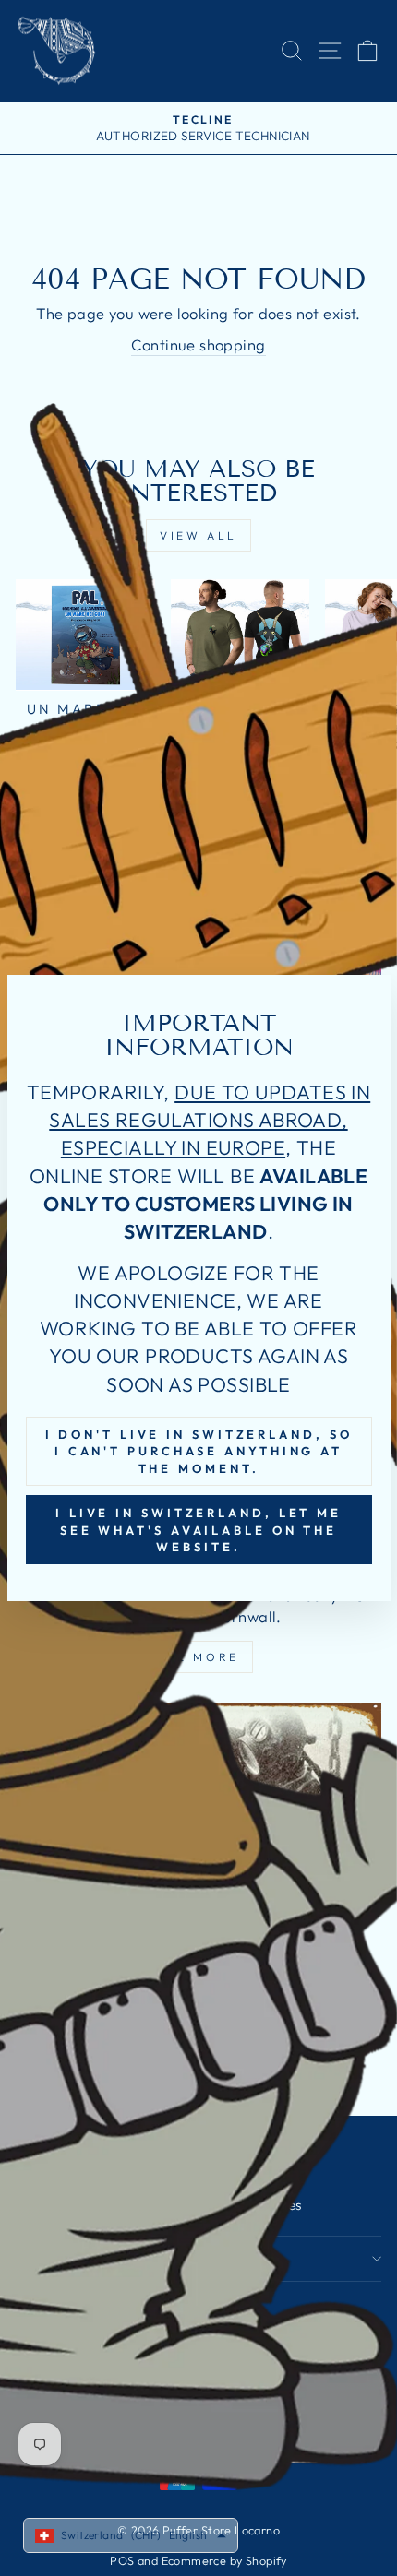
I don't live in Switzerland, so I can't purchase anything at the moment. (199, 1451)
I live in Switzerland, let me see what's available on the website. (198, 1530)
